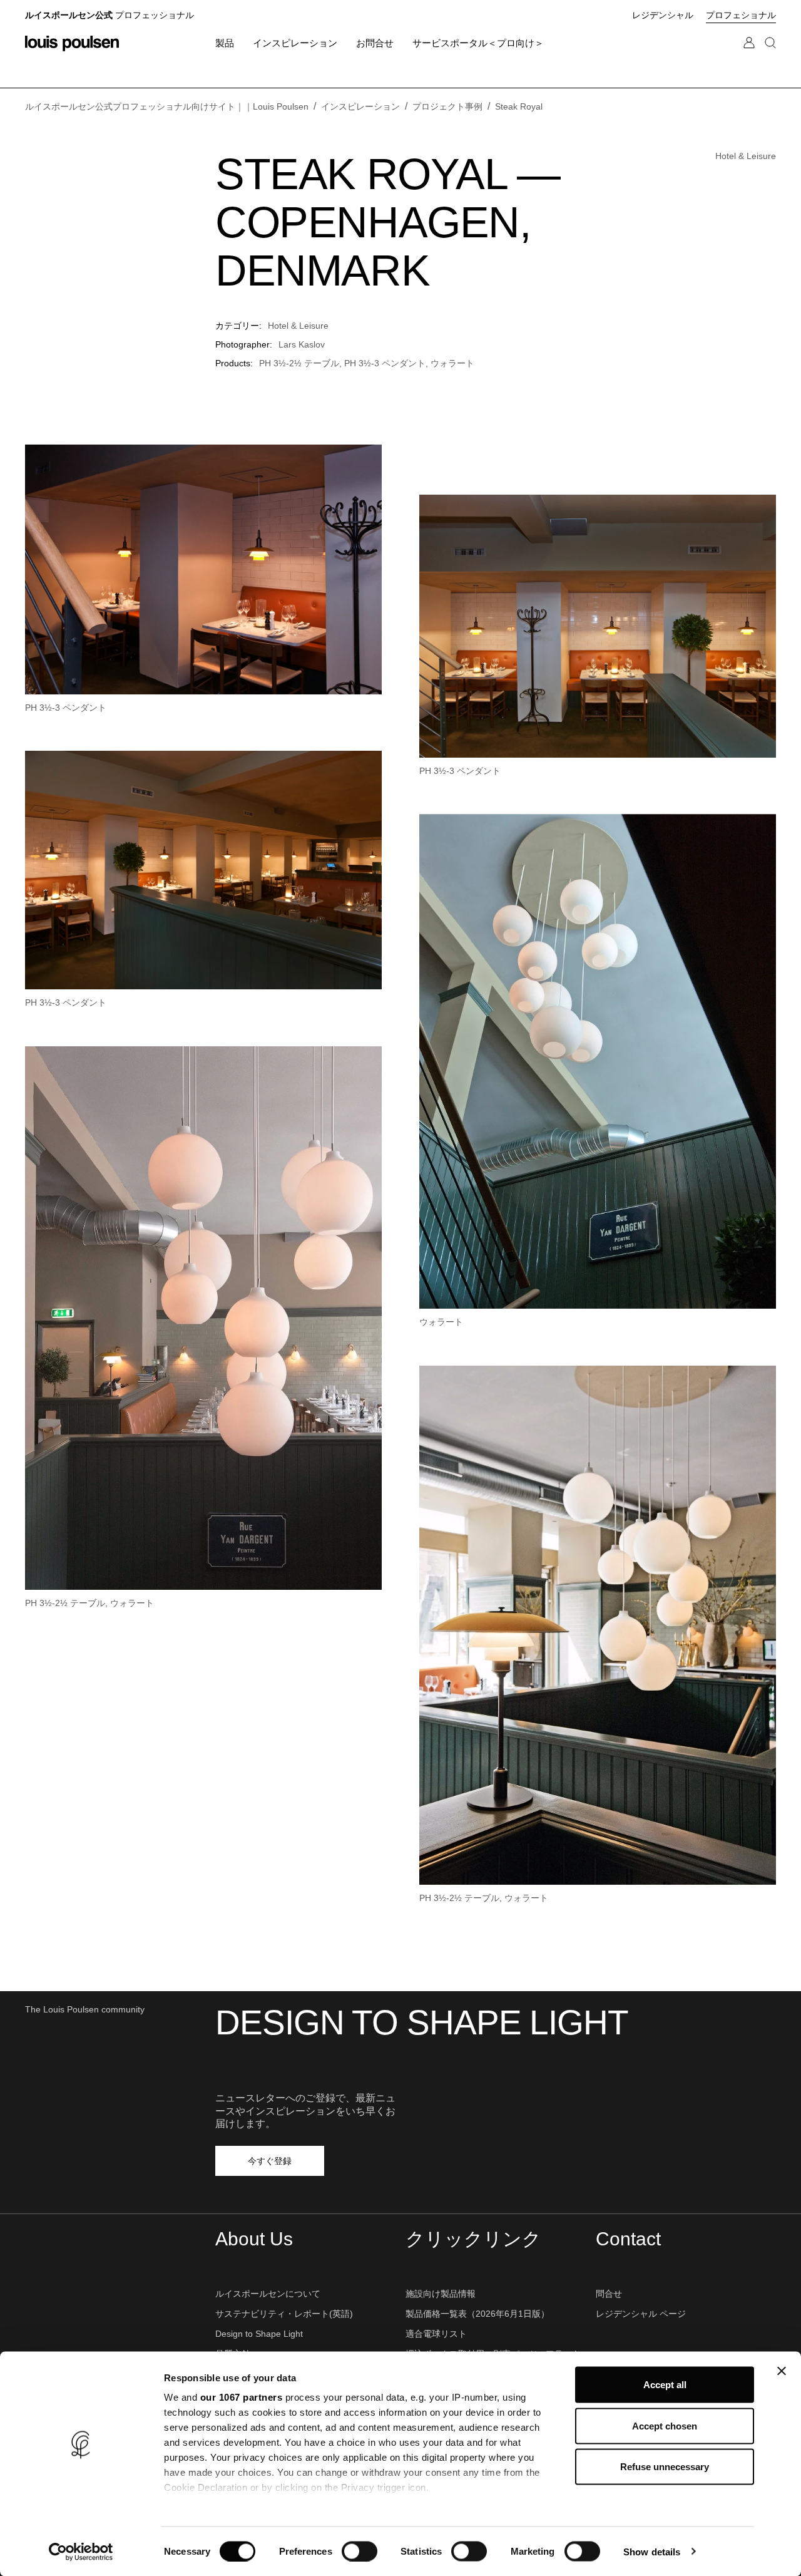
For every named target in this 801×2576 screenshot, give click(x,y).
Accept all (665, 2385)
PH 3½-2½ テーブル (299, 363)
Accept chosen (665, 2425)
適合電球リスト (436, 2334)
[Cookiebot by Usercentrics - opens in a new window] (81, 2552)
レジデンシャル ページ (641, 2314)
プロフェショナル (741, 15)
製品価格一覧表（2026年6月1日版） (477, 2314)
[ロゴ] (72, 44)
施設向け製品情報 (441, 2294)
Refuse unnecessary (665, 2467)
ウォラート (452, 363)
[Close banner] (782, 2371)
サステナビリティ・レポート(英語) (284, 2314)
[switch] (360, 2551)
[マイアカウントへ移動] (749, 55)
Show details (652, 2551)
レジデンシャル (663, 15)
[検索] (770, 55)
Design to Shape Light (259, 2334)
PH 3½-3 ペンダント (385, 363)
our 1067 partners (242, 2397)
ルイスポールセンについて (268, 2294)
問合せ (609, 2294)
